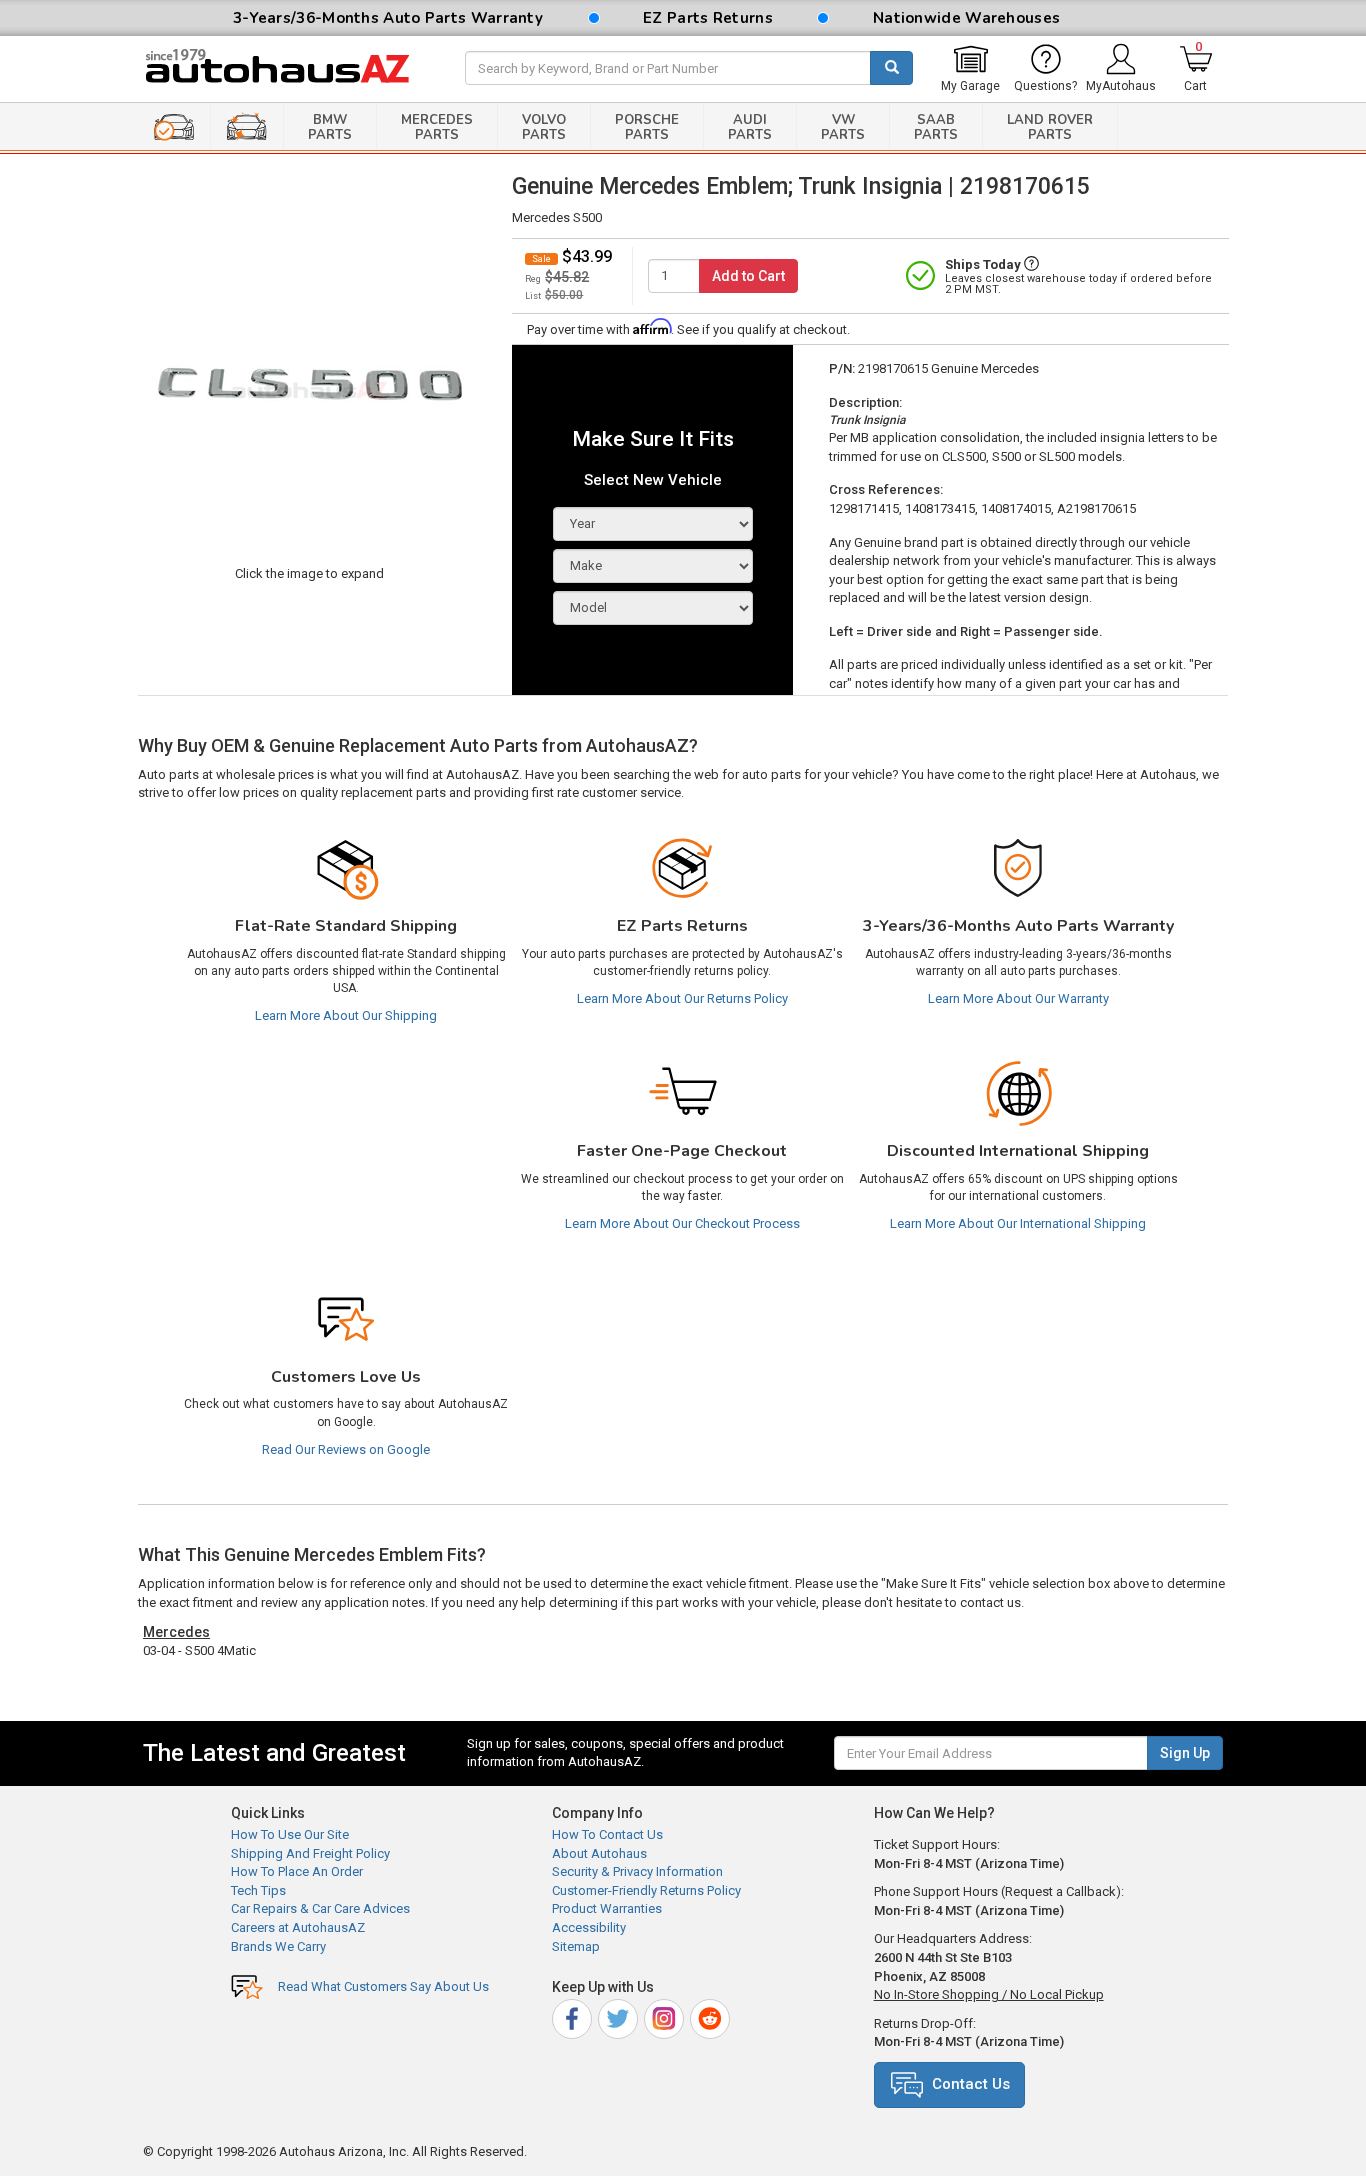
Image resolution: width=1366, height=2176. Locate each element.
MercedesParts (437, 127)
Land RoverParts (1050, 127)
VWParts (843, 127)
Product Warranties (607, 1908)
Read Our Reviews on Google (346, 1449)
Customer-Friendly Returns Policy (646, 1890)
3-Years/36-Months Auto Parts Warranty (388, 18)
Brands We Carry (278, 1946)
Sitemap (576, 1946)
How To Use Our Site (290, 1834)
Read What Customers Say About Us (383, 1986)
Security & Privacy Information (637, 1871)
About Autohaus (599, 1853)
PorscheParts (647, 127)
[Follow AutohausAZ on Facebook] (573, 2016)
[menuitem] (970, 69)
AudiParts (750, 127)
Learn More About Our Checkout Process (682, 1223)
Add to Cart (748, 276)
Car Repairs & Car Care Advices (320, 1908)
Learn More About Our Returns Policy (682, 998)
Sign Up (1185, 1753)
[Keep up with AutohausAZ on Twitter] (619, 2016)
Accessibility (589, 1927)
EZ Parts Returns (708, 18)
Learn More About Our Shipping (346, 1015)
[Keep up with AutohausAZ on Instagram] (665, 2016)
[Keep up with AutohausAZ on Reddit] (711, 2016)
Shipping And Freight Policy (310, 1853)
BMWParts (330, 127)
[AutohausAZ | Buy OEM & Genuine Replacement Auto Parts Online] (289, 69)
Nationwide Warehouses (966, 18)
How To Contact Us (607, 1834)
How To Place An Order (297, 1871)
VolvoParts (544, 127)
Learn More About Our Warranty (1018, 998)
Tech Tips (258, 1890)
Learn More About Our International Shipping (1018, 1223)
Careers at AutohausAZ (298, 1927)
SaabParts (936, 127)
